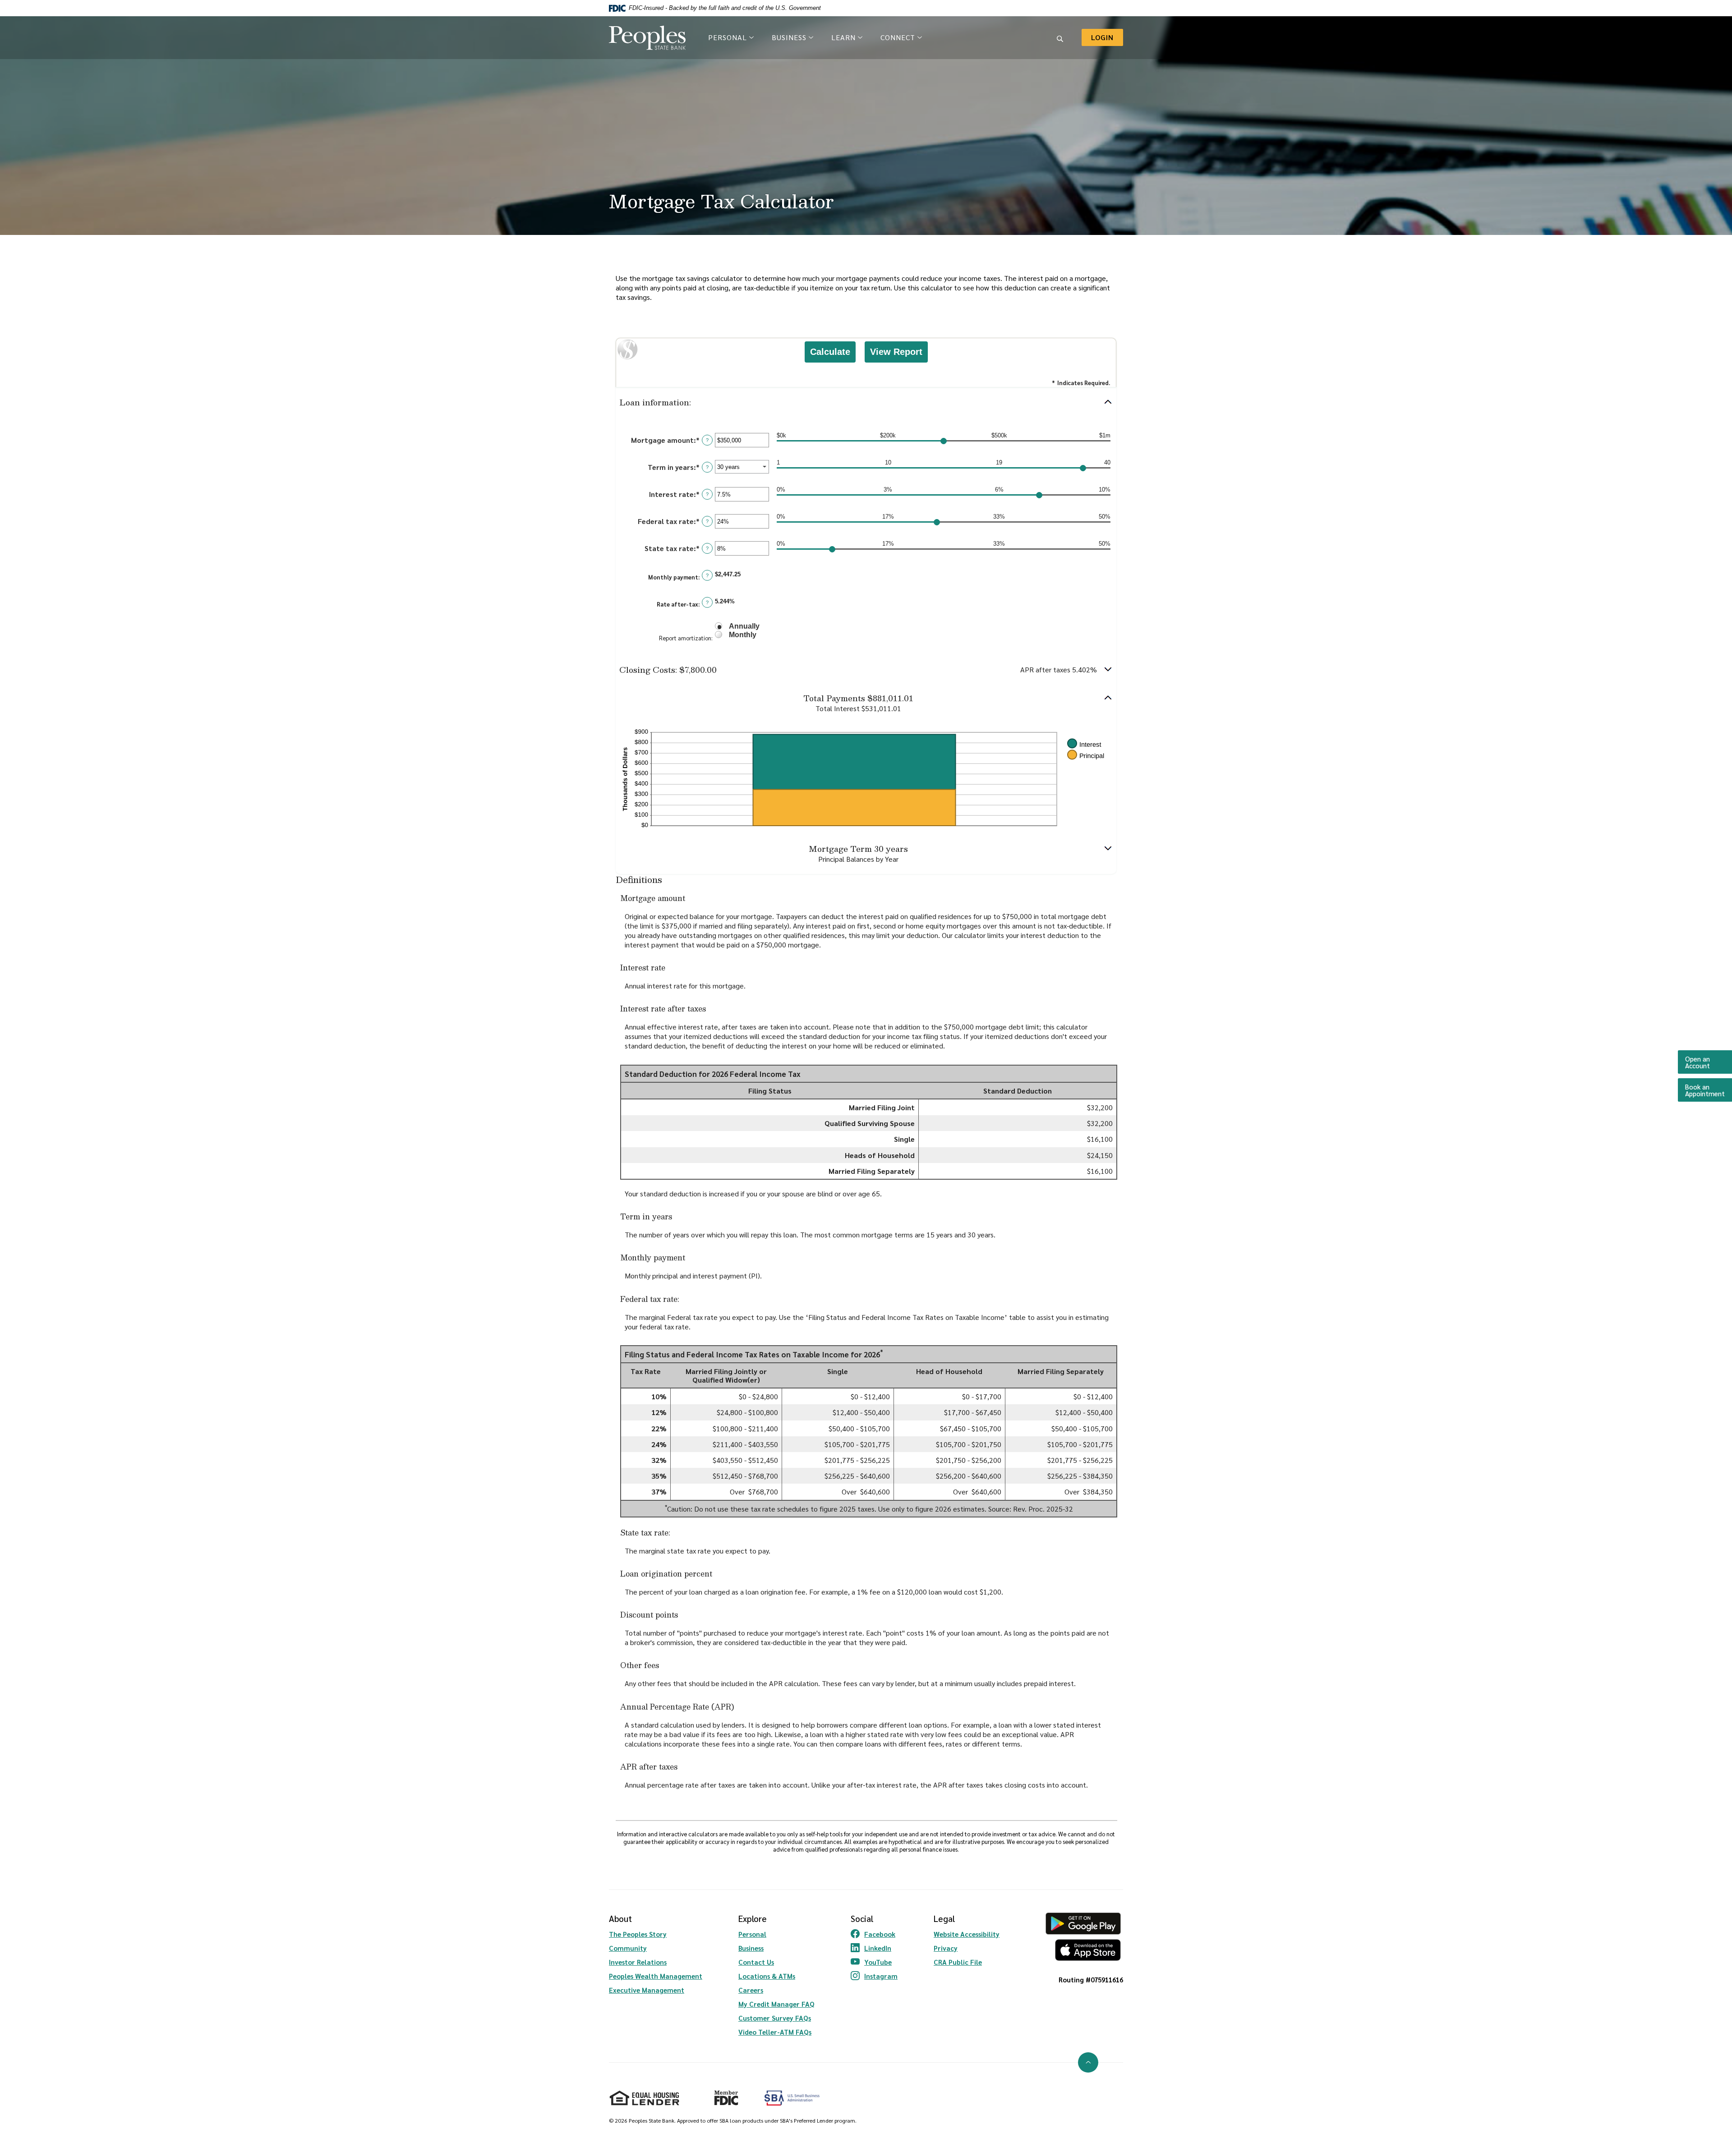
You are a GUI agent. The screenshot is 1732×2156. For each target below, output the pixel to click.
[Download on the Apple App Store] (1083, 1950)
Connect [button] (898, 37)
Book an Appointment (1709, 1090)
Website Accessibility (967, 1934)
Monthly (743, 635)
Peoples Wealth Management (656, 1976)
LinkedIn (874, 1948)
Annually (744, 626)
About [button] (620, 1918)
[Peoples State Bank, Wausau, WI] (647, 38)
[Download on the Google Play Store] (1083, 1924)
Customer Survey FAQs (775, 2018)
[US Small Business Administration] (792, 2098)
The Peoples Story (638, 1934)
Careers (751, 1990)
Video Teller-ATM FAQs (775, 2032)
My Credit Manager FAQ (776, 2004)
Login (1107, 37)
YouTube (874, 1962)
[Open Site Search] (1060, 37)
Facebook (874, 1934)
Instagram (874, 1976)
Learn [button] (843, 37)
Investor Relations (638, 1962)
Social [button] (862, 1918)
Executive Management (647, 1990)
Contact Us (756, 1962)
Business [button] (789, 37)
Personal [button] (728, 37)
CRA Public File (958, 1962)
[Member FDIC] (722, 2094)
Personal (752, 1934)
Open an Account (1709, 1062)
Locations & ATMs (767, 1976)
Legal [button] (944, 1918)
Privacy (946, 1948)
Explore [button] (753, 1918)
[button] (866, 402)
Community (628, 1948)
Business (751, 1948)
